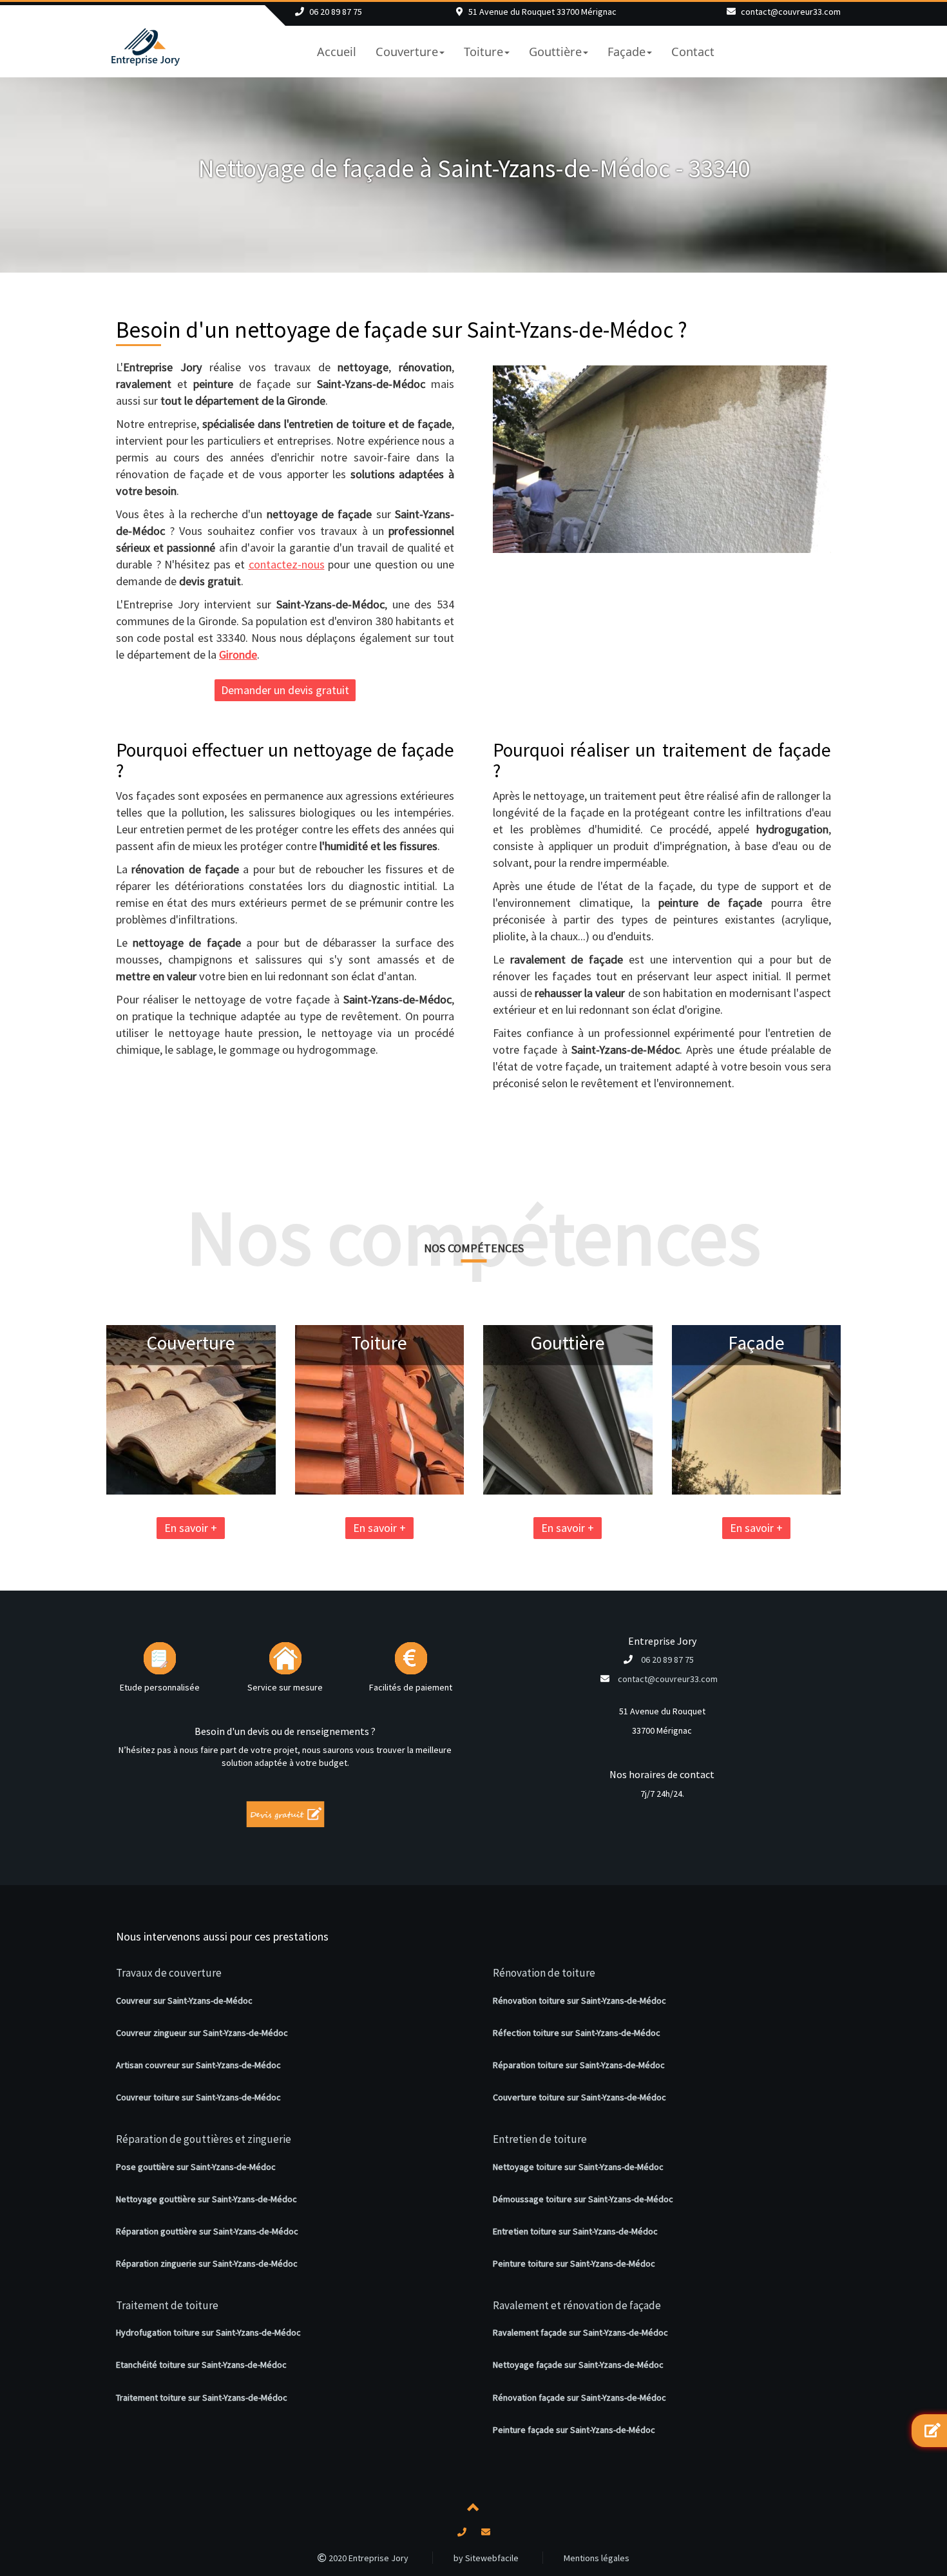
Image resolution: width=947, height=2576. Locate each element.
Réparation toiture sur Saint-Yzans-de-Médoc (579, 2065)
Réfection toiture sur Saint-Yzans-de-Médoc (577, 2033)
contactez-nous (287, 564)
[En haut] (473, 2510)
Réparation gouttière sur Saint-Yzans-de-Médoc (207, 2231)
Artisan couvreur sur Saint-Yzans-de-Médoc (198, 2065)
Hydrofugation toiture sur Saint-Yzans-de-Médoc (208, 2332)
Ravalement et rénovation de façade (577, 2305)
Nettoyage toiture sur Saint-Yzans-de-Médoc (578, 2167)
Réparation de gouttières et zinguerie (204, 2139)
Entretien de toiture (540, 2139)
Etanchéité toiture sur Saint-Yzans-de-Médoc (201, 2365)
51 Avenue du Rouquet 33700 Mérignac (542, 12)
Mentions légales (597, 2558)
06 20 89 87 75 (336, 12)
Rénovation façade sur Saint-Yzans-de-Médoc (579, 2397)
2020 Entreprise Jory (368, 2558)
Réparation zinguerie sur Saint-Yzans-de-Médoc (207, 2263)
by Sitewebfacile (486, 2558)
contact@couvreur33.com (791, 12)
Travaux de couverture (169, 1973)
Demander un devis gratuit (285, 690)
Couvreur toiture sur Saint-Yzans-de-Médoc (198, 2097)
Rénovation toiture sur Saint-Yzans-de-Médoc (579, 2000)
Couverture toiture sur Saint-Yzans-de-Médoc (579, 2097)
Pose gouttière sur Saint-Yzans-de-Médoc (196, 2167)
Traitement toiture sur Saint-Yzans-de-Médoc (202, 2397)
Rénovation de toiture (544, 1973)
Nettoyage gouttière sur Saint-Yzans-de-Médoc (206, 2199)
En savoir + (191, 1528)
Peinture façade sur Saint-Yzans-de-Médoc (574, 2430)
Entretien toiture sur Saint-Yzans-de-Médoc (575, 2231)
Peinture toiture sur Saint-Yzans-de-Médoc (574, 2263)
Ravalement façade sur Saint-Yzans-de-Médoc (580, 2332)
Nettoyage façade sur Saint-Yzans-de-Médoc (578, 2365)
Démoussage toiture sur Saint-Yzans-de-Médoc (583, 2199)
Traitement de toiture (167, 2305)
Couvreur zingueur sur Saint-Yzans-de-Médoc (202, 2033)
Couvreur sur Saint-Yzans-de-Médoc (184, 2000)
